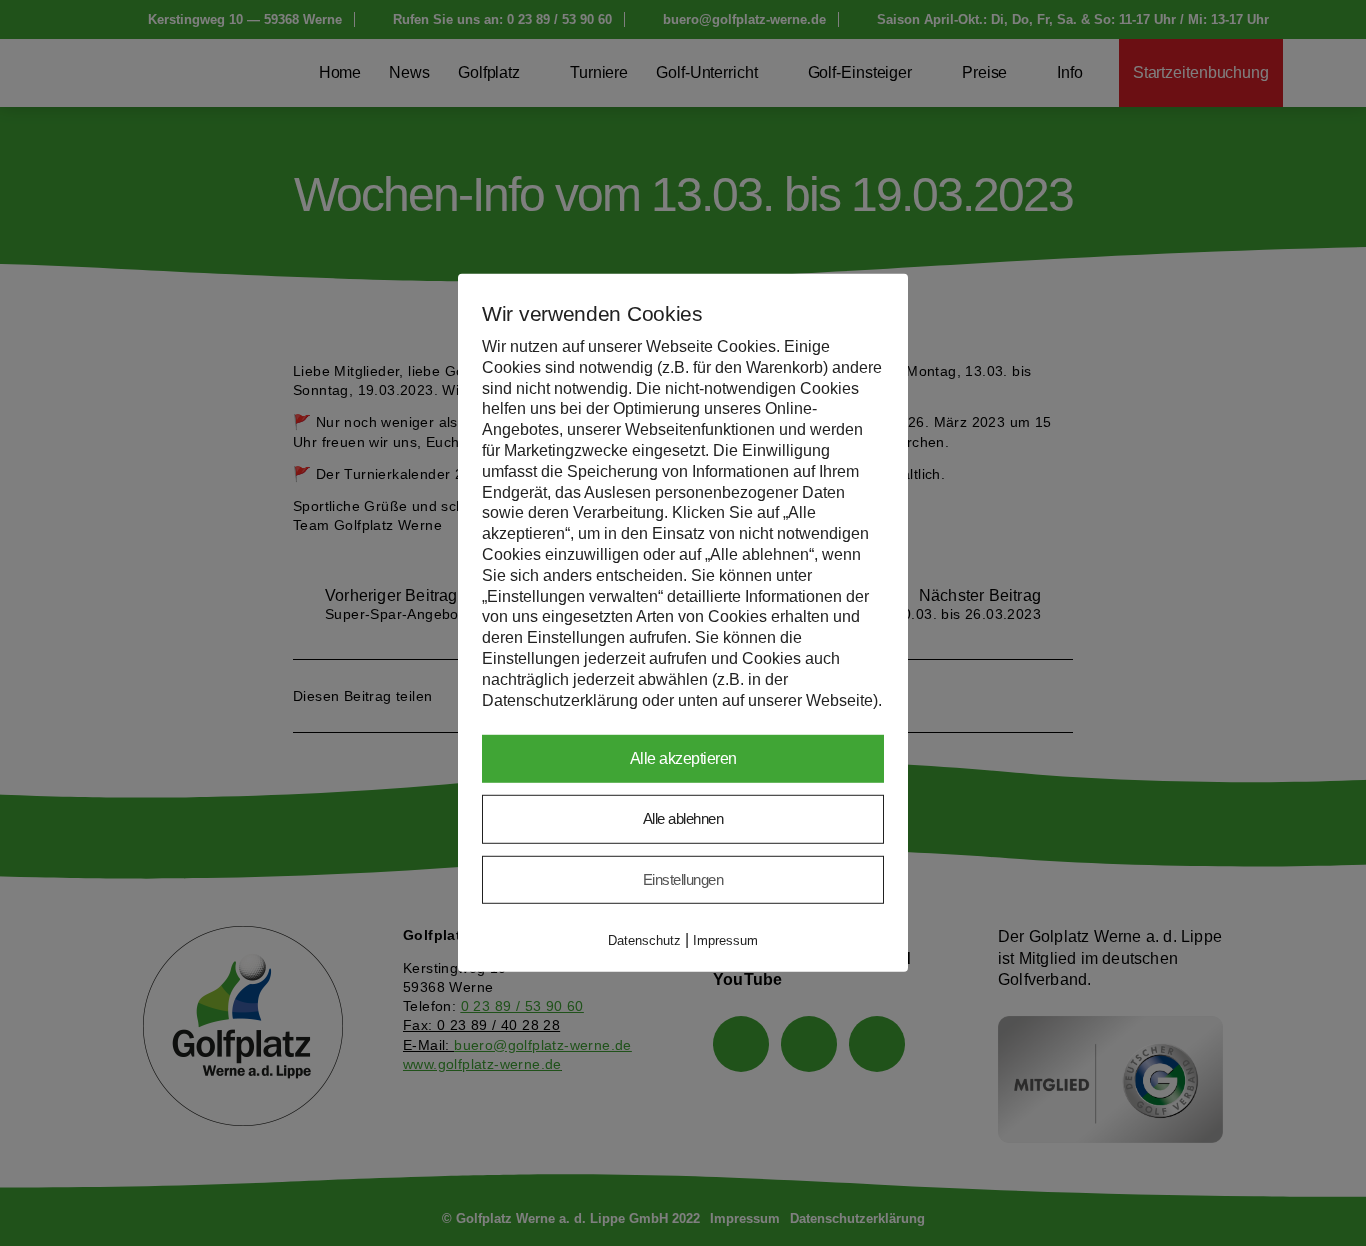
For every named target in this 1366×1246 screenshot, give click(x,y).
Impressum (725, 940)
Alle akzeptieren (683, 758)
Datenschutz (644, 940)
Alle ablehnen (683, 818)
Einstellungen (683, 879)
